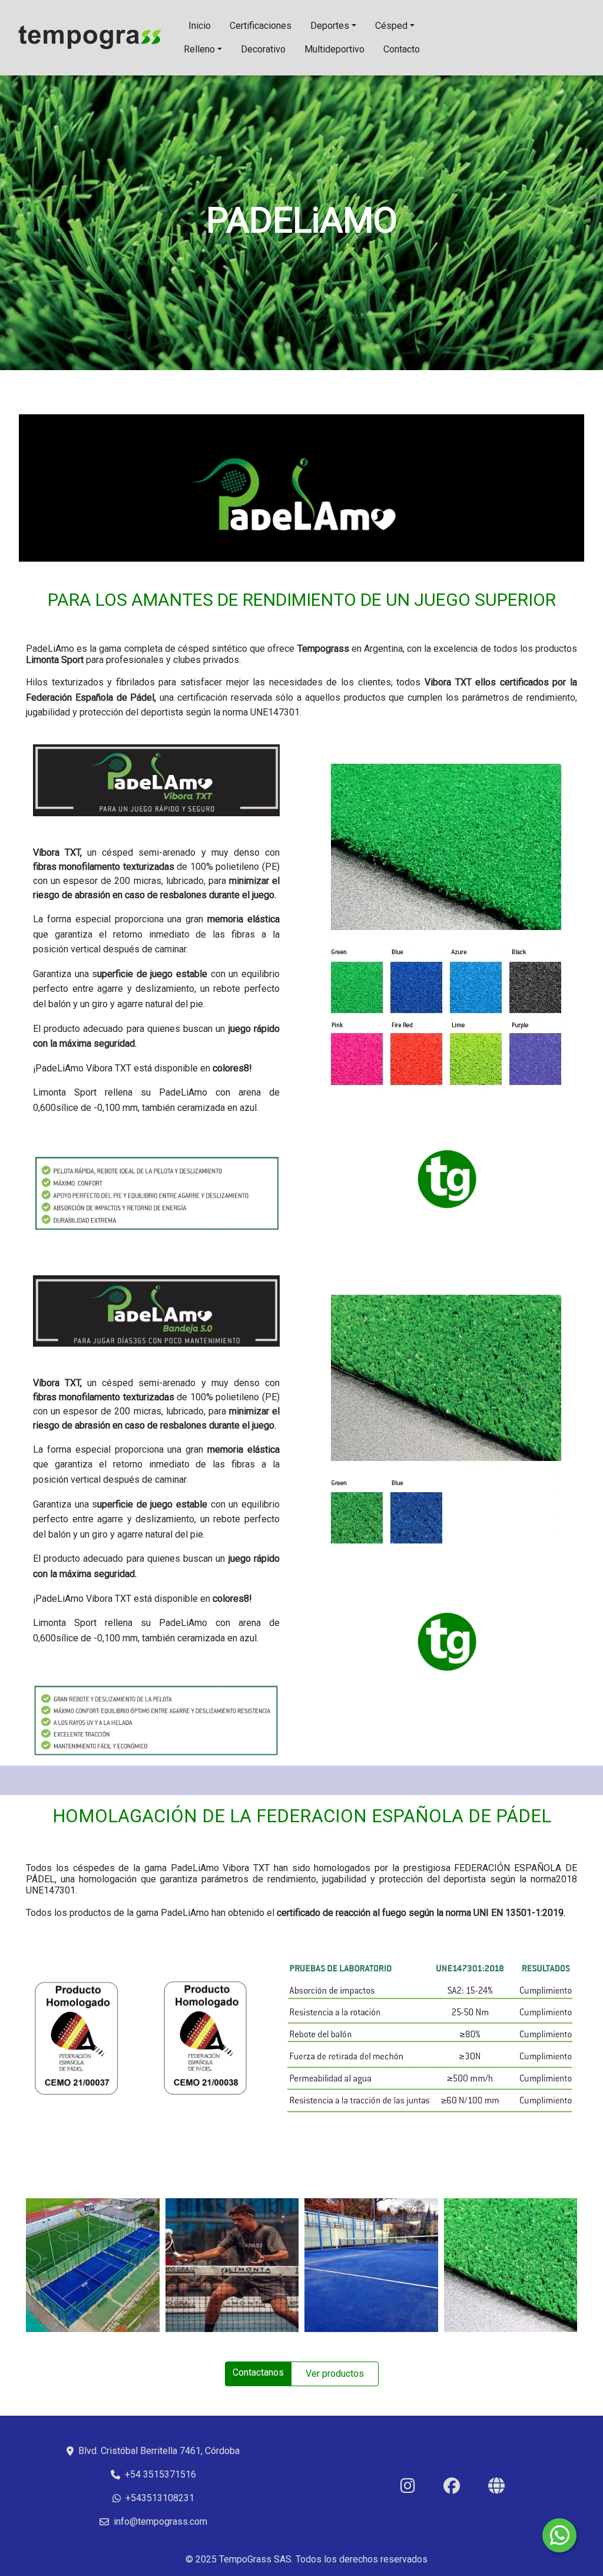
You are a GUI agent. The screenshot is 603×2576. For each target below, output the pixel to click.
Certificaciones (261, 26)
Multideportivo (334, 49)
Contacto (402, 49)
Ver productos (335, 2374)
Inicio (200, 26)
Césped (391, 26)
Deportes (330, 26)
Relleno (199, 49)
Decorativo (263, 49)
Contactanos (258, 2372)
